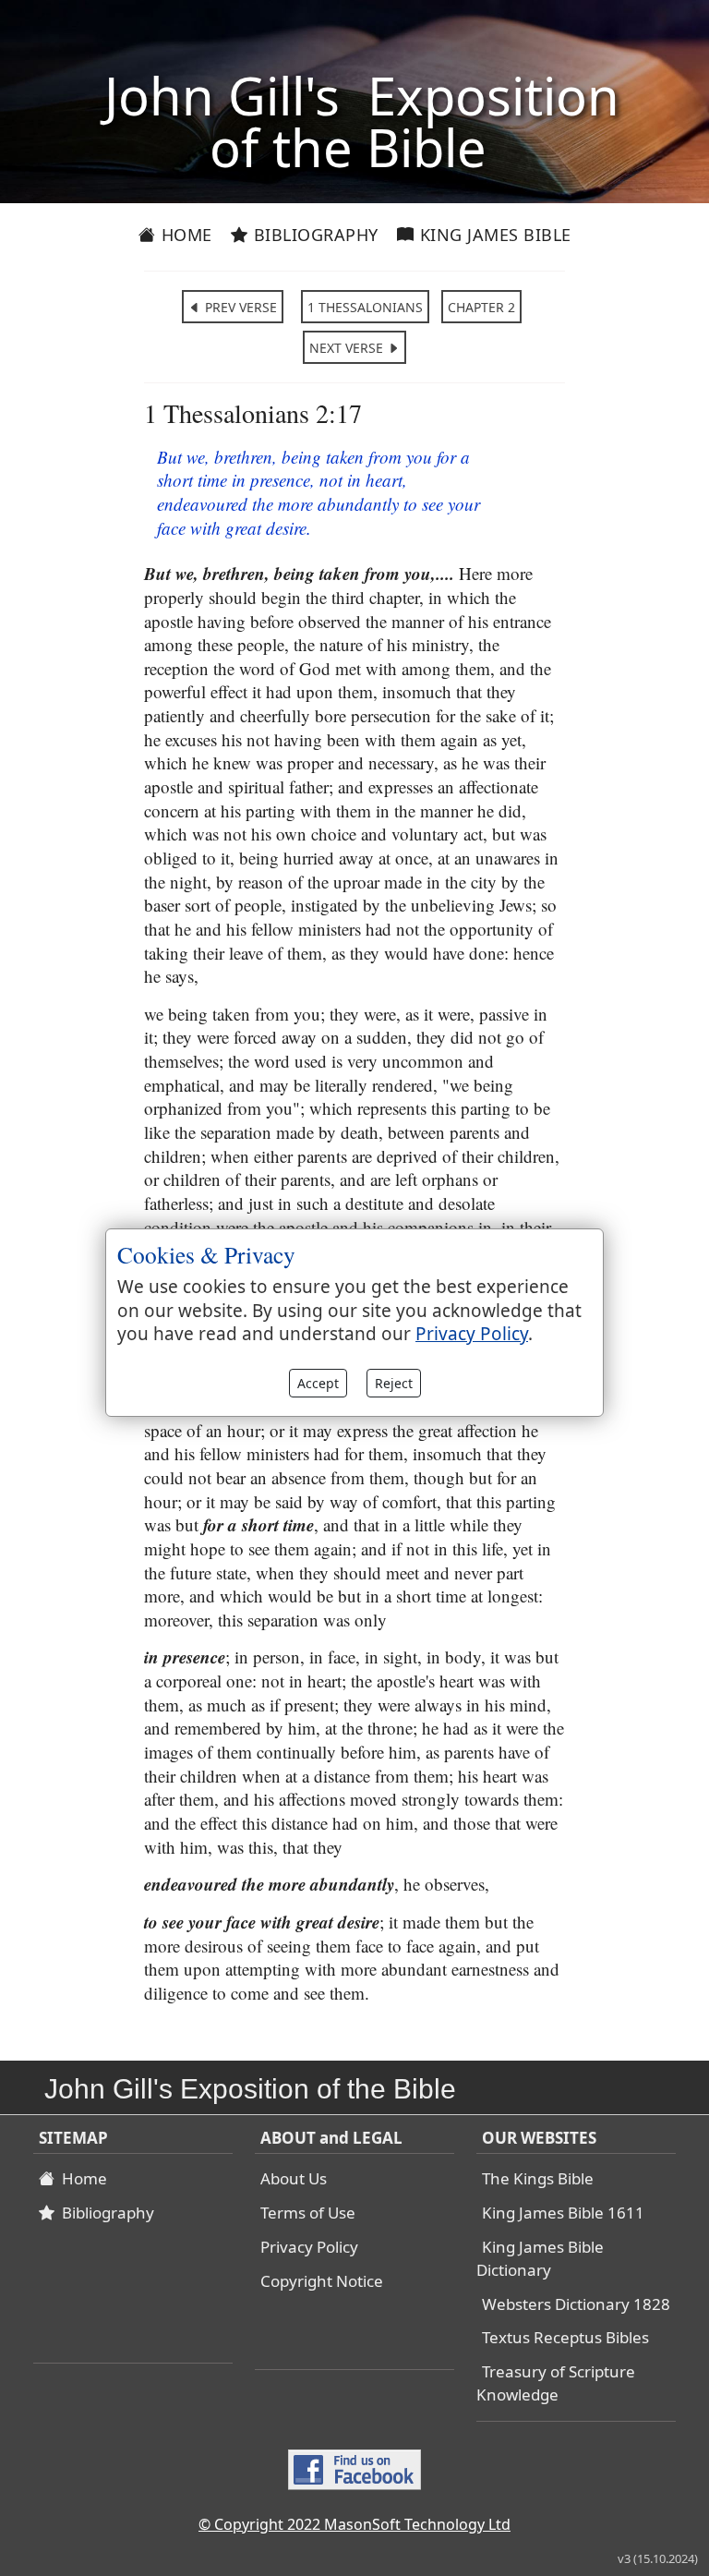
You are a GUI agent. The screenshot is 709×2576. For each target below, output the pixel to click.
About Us (294, 2178)
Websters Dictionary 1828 (576, 2304)
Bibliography (313, 235)
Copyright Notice (322, 2281)
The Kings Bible (538, 2178)
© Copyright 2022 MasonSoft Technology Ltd (354, 2524)
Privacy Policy (309, 2247)
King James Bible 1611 (563, 2213)
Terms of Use (308, 2213)
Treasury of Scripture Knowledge (556, 2383)
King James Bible (493, 235)
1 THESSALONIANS (365, 307)
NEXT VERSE (348, 348)
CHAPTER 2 (481, 307)
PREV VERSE (239, 307)
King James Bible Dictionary (540, 2258)
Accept (318, 1383)
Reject (394, 1383)
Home (184, 235)
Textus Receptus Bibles (565, 2337)
